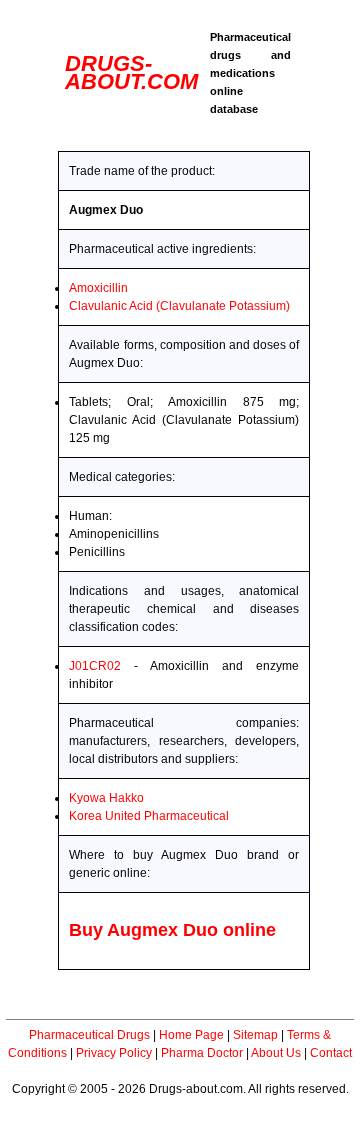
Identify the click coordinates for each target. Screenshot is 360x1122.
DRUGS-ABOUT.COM (131, 72)
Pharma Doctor (202, 1053)
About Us (276, 1053)
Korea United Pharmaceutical (149, 816)
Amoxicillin (98, 288)
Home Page (191, 1035)
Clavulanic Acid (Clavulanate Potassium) (179, 306)
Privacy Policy (114, 1053)
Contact (331, 1053)
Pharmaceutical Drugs (89, 1035)
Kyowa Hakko (106, 798)
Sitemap (255, 1035)
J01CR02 (95, 666)
